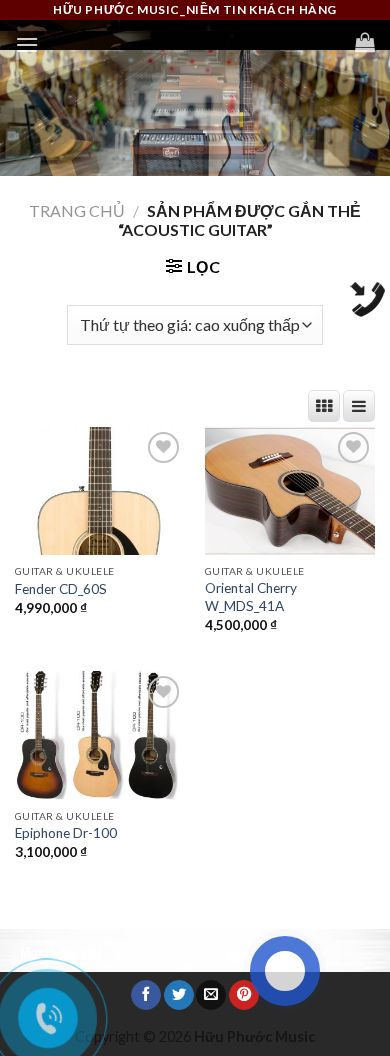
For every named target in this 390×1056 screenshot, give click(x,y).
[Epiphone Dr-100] (100, 735)
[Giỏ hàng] (365, 42)
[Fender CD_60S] (100, 491)
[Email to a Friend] (211, 995)
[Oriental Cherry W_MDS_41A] (290, 491)
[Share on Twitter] (179, 995)
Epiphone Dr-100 (66, 833)
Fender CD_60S (61, 589)
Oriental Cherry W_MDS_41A (251, 597)
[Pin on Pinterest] (244, 995)
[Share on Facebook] (146, 995)
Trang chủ (77, 210)
